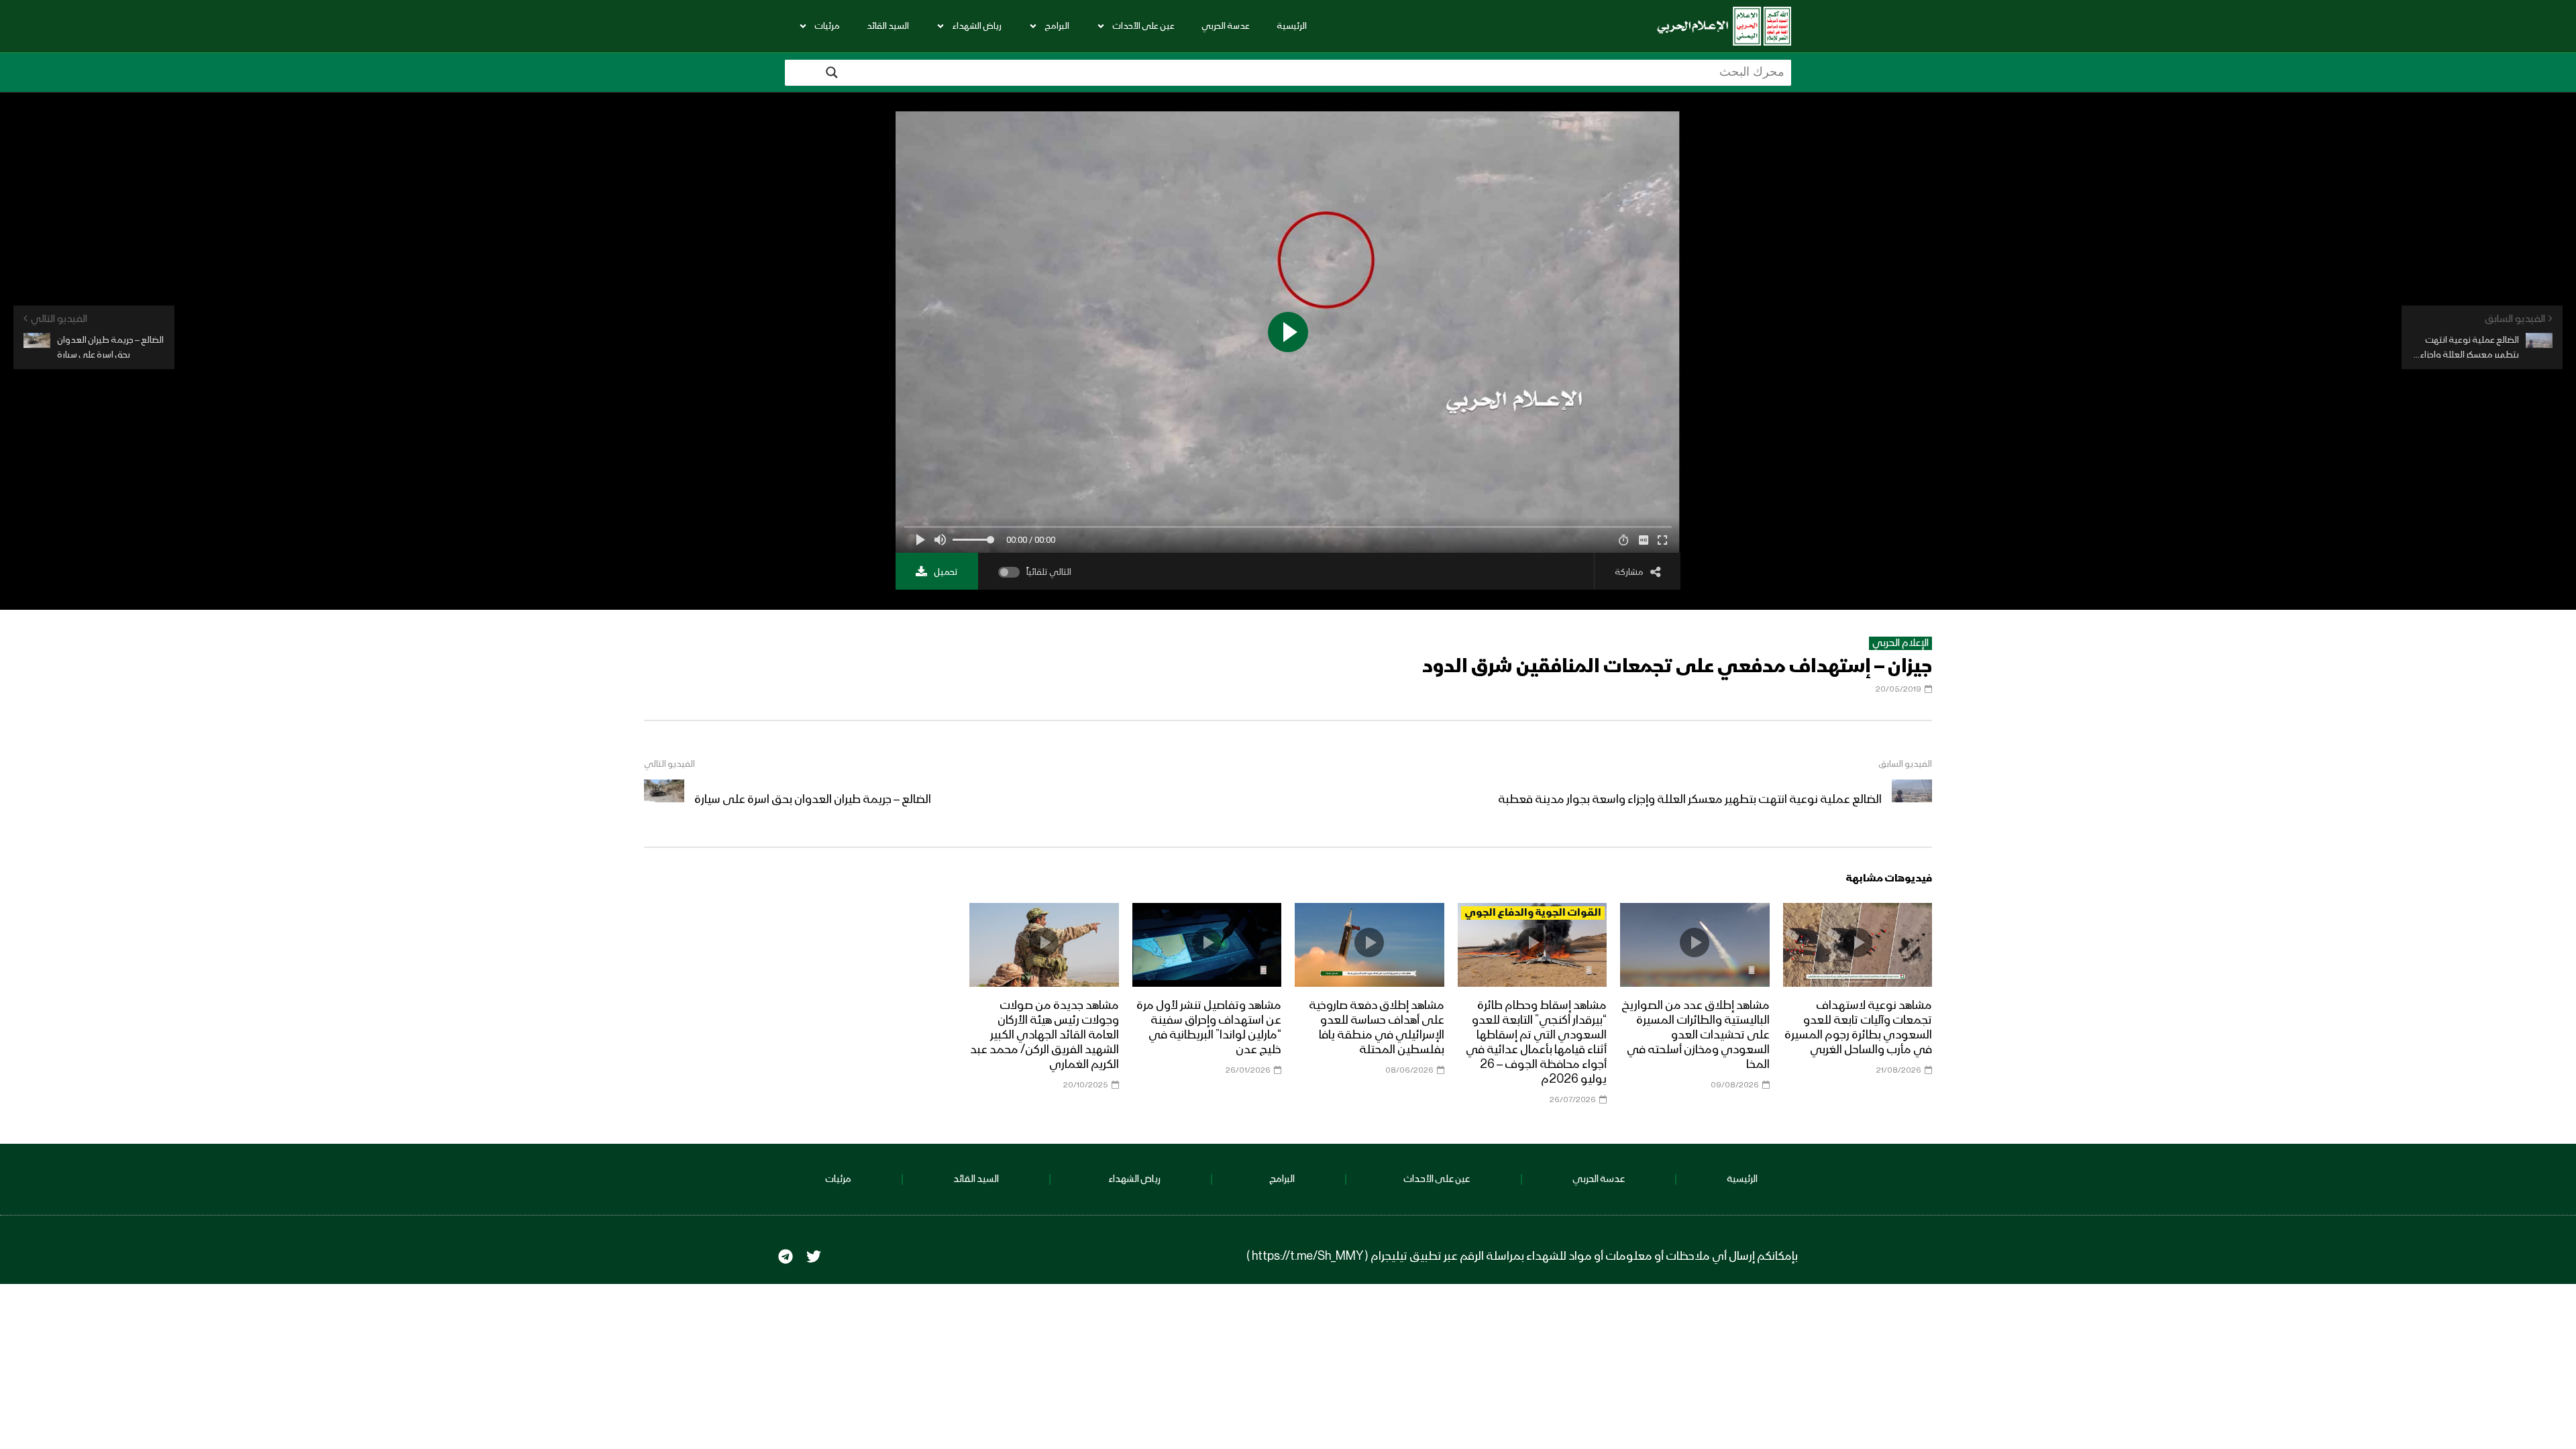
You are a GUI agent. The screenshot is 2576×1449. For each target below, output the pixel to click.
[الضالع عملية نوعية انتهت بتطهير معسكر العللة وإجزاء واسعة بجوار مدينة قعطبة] (1912, 800)
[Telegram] (786, 1256)
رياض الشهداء (977, 26)
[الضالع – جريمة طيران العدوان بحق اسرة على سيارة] (664, 800)
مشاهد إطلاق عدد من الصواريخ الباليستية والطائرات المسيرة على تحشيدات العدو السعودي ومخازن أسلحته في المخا (1696, 1035)
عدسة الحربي (1226, 26)
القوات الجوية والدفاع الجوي (1533, 913)
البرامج (1057, 26)
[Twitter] (814, 1256)
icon (1858, 943)
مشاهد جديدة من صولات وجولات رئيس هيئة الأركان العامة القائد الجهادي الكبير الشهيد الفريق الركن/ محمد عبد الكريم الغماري (1044, 1035)
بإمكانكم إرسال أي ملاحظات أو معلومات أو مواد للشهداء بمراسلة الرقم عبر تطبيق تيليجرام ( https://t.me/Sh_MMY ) (1522, 1256)
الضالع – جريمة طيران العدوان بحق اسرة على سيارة (813, 800)
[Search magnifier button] (832, 72)
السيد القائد (888, 26)
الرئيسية (1292, 26)
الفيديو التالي (669, 764)
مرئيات (827, 26)
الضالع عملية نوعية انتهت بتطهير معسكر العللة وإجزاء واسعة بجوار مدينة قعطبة (1690, 800)
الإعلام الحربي (1900, 643)
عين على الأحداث (1143, 26)
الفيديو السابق (1905, 764)
